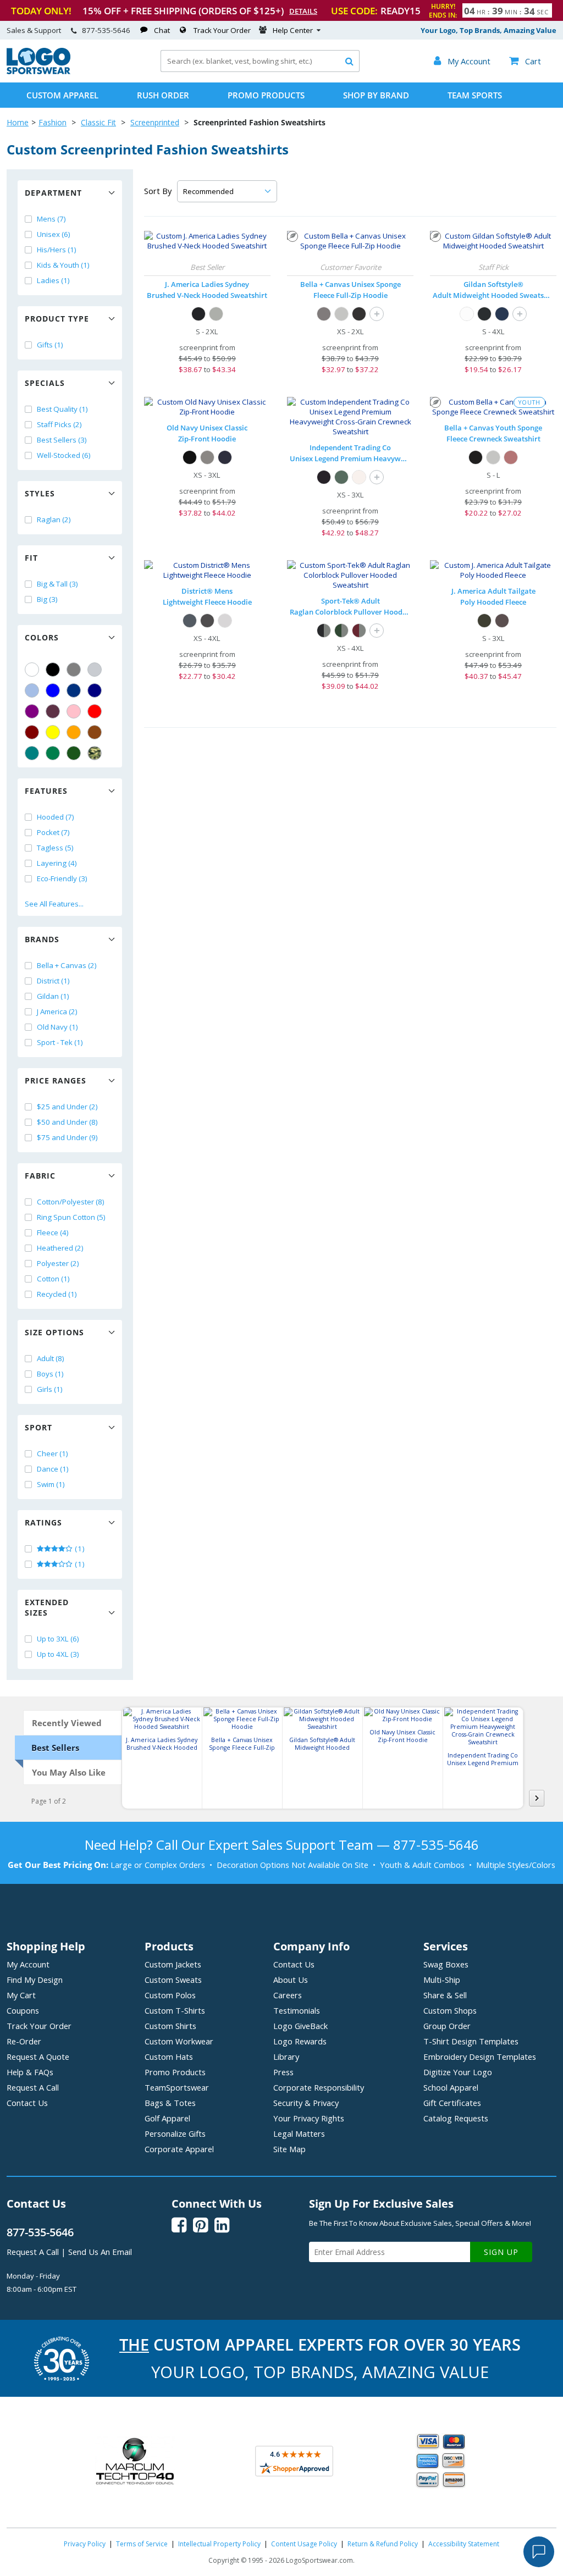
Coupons (23, 2010)
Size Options (54, 1332)
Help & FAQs (30, 2072)
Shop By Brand (376, 95)
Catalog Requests (456, 2118)
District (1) (53, 981)
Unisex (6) (54, 234)
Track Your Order (222, 30)
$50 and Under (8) (67, 1122)
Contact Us (27, 2103)
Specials (45, 383)
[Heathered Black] (207, 621)
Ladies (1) (53, 280)
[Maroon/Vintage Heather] (359, 631)
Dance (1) (53, 1469)
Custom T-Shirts (175, 2010)
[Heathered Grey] (225, 621)
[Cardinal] (53, 711)
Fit (31, 558)
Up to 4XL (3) (58, 1654)
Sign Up (501, 2252)
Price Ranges (56, 1080)
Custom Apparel (62, 95)
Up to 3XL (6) (58, 1639)
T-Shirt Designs (471, 2041)
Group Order (447, 2026)
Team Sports (475, 95)
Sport (38, 1427)
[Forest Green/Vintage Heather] (341, 631)
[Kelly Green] (53, 753)
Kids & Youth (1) (63, 265)
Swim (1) (51, 1484)
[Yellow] (53, 732)
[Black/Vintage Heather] (324, 631)
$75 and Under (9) (67, 1137)
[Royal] (74, 690)
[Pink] (74, 711)
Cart (525, 61)
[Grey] (74, 670)
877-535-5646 (106, 30)
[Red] (95, 711)
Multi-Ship (442, 1980)
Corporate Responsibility (319, 2087)
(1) (79, 1549)
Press (283, 2072)
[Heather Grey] (207, 457)
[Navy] (95, 690)
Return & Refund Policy (383, 2544)
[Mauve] (511, 457)
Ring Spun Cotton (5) (71, 1217)
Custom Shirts (170, 2026)
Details (303, 11)
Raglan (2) (54, 519)
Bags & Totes (170, 2103)
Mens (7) (51, 219)
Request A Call (33, 2087)
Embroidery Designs (480, 2057)
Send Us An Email (100, 2252)
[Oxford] (216, 314)
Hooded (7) (56, 817)
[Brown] (95, 732)
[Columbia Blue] (32, 690)
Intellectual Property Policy (219, 2544)
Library (286, 2057)
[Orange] (74, 732)
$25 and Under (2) (67, 1107)
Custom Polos (170, 1995)
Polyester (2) (58, 1263)
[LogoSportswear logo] (38, 71)
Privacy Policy (85, 2544)
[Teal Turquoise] (32, 753)
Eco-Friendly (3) (62, 878)
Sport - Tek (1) (60, 1042)
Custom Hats (169, 2057)
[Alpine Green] (341, 477)
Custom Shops (450, 2010)
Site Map (289, 2149)
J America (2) (57, 1011)
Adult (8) (51, 1358)
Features (46, 791)
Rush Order (163, 95)
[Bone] (359, 477)
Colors (42, 637)
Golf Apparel (167, 2118)
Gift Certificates (452, 2103)
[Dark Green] (74, 753)
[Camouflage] (95, 753)
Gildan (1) (53, 996)
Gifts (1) (50, 345)
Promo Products (266, 95)
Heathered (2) (60, 1248)
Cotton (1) (53, 1279)
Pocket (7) (53, 832)
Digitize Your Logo (458, 2072)
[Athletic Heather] (341, 314)
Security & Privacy (306, 2103)
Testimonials (297, 2010)
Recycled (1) (57, 1294)
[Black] (53, 670)
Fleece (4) (53, 1232)
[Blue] (53, 690)
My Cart (21, 1995)
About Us (291, 1980)
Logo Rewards (300, 2041)
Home (18, 122)
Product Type (57, 319)
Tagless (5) (55, 848)
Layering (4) (57, 863)
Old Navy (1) (57, 1027)
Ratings (43, 1522)
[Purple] (32, 711)
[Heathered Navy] (190, 621)
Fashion (53, 122)
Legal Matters (299, 2133)
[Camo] (484, 621)
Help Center (293, 30)
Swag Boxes (446, 1964)
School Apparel (451, 2087)
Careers (288, 1995)
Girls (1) (50, 1389)
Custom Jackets (173, 1964)
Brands (42, 939)
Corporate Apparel (179, 2149)
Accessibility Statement (464, 2544)
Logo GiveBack (300, 2026)
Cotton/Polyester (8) (71, 1202)
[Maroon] (32, 732)
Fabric (40, 1176)
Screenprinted (155, 122)
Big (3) (47, 599)
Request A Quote (38, 2057)
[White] (32, 670)
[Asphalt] (324, 314)
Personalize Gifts (175, 2133)
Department (53, 193)
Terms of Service (142, 2544)
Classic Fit (98, 122)
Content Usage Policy (304, 2544)
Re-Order (24, 2041)
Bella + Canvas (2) (67, 965)
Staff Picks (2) (59, 424)
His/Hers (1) (57, 250)
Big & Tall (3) (57, 584)
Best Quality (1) (62, 409)
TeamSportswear (177, 2087)
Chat (162, 30)
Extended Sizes (47, 1607)
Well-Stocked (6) (64, 455)
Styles (40, 493)
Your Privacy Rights (309, 2118)
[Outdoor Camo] (502, 621)
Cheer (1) (53, 1453)
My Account (28, 1964)
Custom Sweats (173, 1980)
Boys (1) (50, 1374)
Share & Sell (445, 1995)
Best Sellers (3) (62, 440)
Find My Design (35, 1980)
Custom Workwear (179, 2041)
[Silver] (95, 670)
